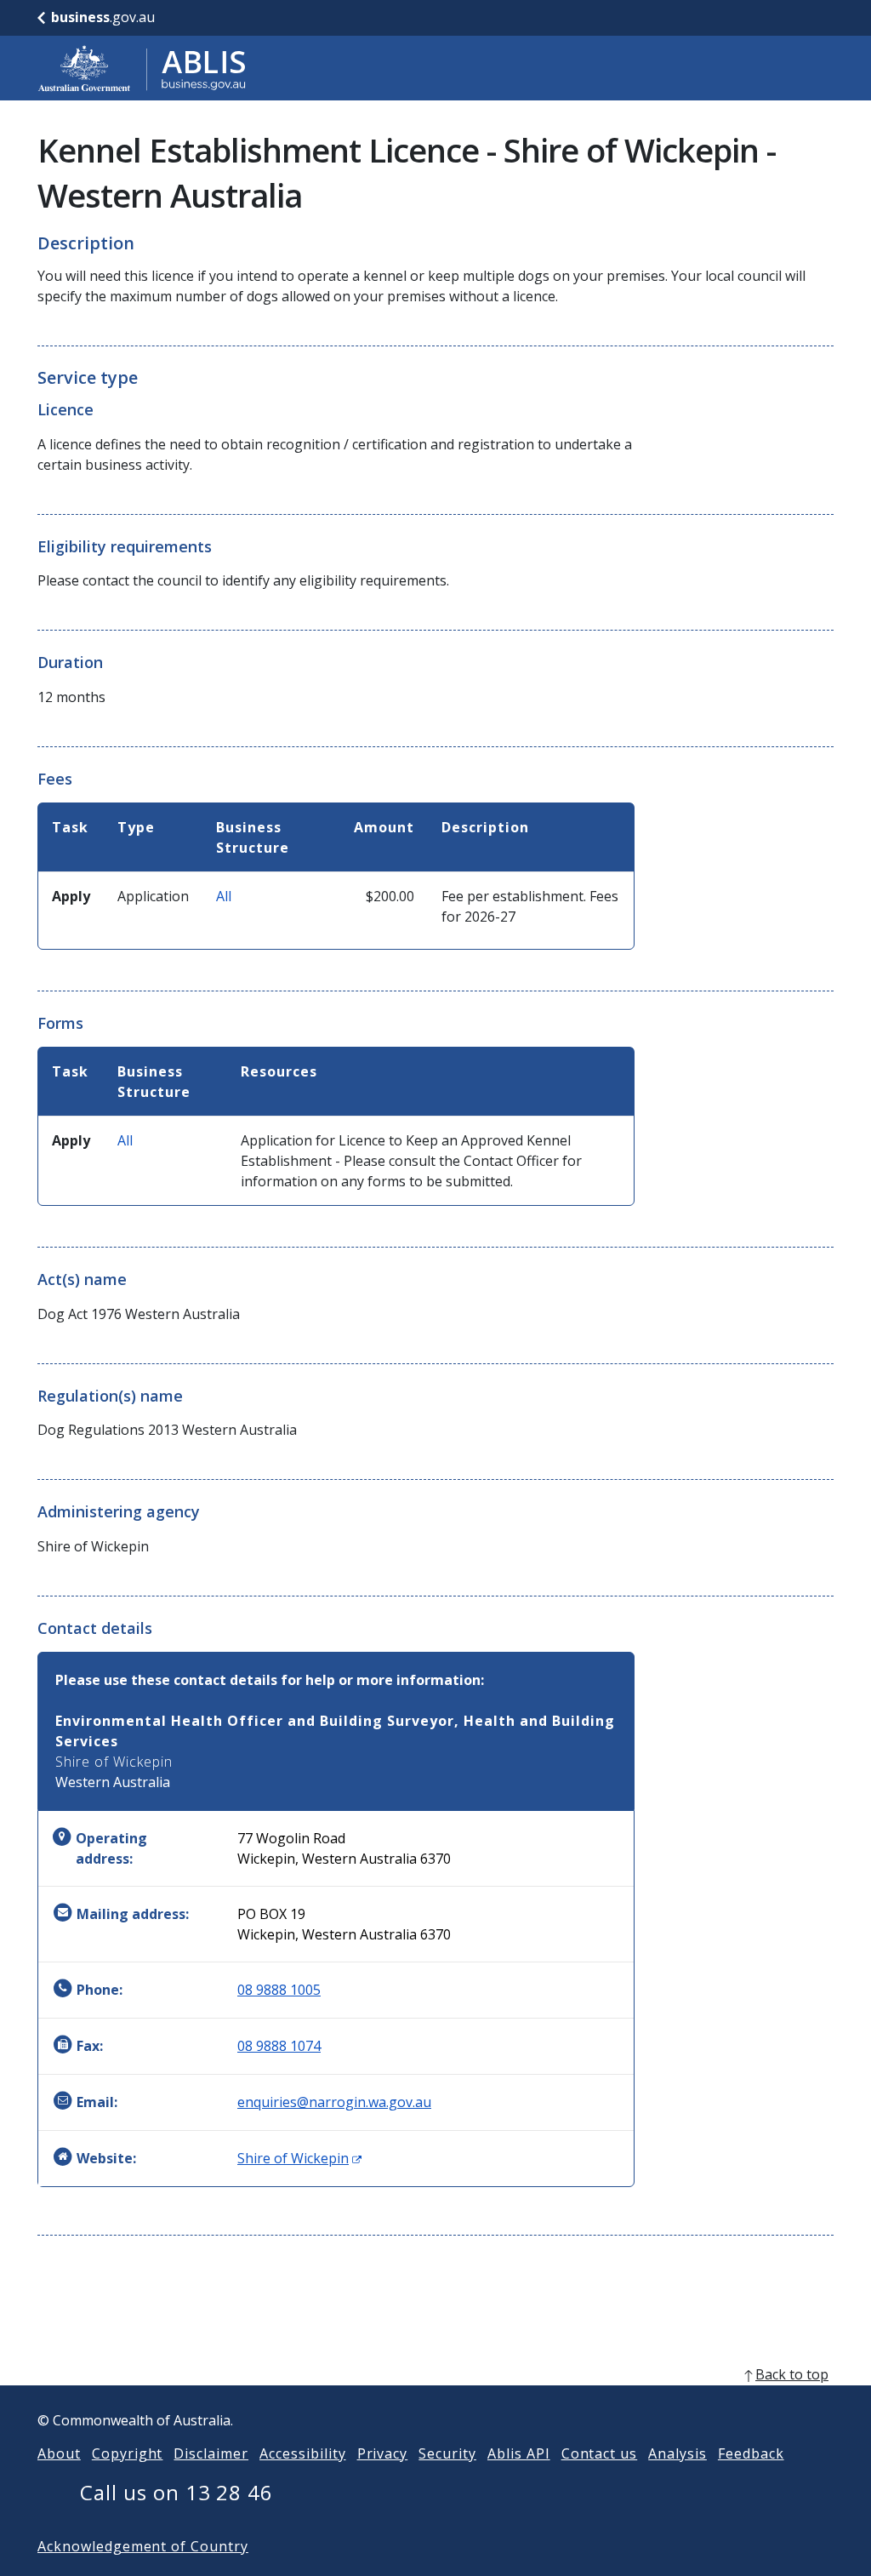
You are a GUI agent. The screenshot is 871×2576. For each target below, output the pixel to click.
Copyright (128, 2453)
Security (447, 2453)
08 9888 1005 (279, 1990)
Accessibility (302, 2453)
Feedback (751, 2453)
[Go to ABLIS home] (142, 68)
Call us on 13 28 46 (176, 2492)
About (59, 2453)
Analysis (677, 2453)
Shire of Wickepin (299, 2158)
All (224, 896)
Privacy (383, 2453)
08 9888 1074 (279, 2046)
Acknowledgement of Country (143, 2546)
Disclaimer (211, 2453)
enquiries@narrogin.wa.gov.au (334, 2102)
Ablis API (519, 2453)
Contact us (600, 2453)
